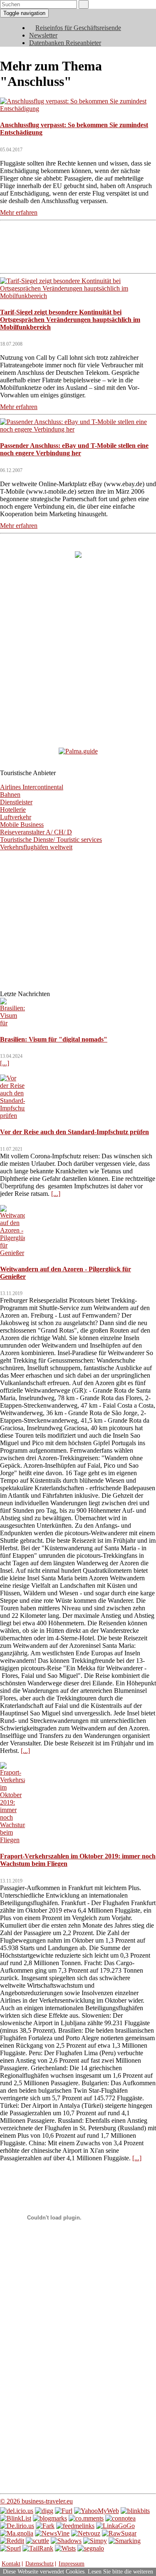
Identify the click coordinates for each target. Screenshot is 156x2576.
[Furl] (64, 2511)
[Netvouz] (86, 2533)
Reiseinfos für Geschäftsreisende (78, 28)
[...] (5, 1063)
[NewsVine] (52, 2533)
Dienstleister (16, 802)
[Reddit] (12, 2541)
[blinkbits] (135, 2511)
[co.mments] (86, 2518)
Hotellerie (13, 810)
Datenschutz (40, 2564)
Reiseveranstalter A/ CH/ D (36, 832)
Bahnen (10, 795)
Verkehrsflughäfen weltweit (36, 847)
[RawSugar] (119, 2533)
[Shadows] (66, 2541)
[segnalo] (91, 2548)
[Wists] (65, 2548)
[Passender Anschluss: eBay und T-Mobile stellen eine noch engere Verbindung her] (78, 429)
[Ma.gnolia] (17, 2533)
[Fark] (45, 2526)
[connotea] (120, 2518)
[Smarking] (125, 2541)
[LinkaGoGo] (115, 2526)
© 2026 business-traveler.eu (36, 2501)
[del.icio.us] (17, 2511)
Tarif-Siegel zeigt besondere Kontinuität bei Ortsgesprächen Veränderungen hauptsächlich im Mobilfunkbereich (70, 320)
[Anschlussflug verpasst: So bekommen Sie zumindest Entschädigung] (78, 109)
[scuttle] (37, 2541)
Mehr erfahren (19, 212)
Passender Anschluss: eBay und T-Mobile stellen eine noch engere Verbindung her (74, 449)
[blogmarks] (50, 2518)
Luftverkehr (16, 817)
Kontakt (11, 2564)
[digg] (44, 2511)
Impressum (72, 2564)
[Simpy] (95, 2541)
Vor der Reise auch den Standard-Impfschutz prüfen (74, 1132)
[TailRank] (38, 2548)
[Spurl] (10, 2548)
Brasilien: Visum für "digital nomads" (54, 1039)
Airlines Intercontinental (32, 787)
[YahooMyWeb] (97, 2511)
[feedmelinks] (75, 2526)
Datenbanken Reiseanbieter (65, 43)
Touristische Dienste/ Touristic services (51, 840)
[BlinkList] (16, 2518)
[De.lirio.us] (17, 2526)
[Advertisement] (78, 246)
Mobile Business (22, 825)
